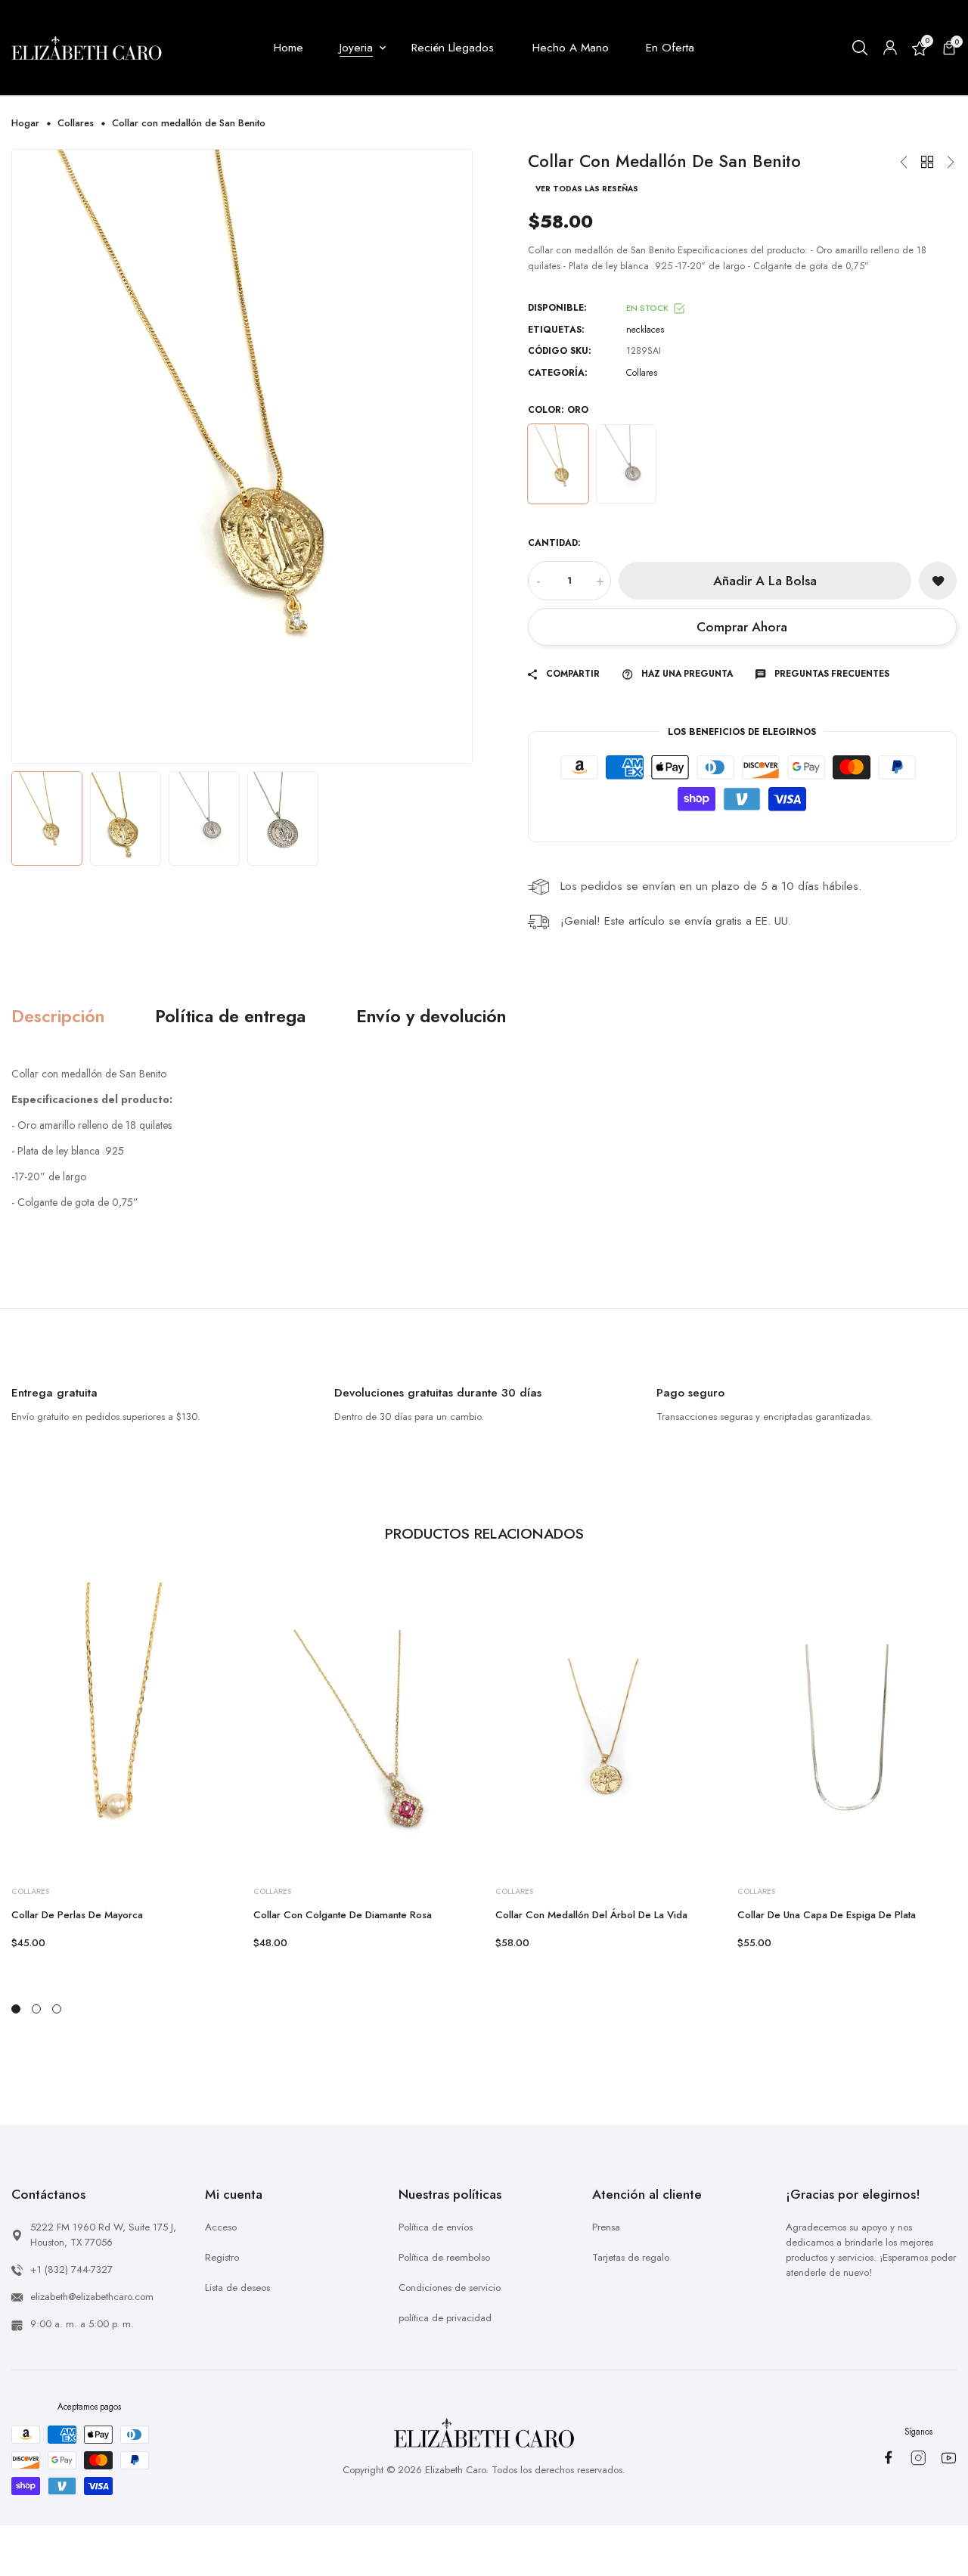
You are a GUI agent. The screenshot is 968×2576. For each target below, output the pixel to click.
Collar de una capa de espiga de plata (827, 1915)
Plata (626, 464)
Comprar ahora (742, 627)
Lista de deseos (237, 2288)
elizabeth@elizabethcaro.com (92, 2297)
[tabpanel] (121, 1767)
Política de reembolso (444, 2257)
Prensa (606, 2227)
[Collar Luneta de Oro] (951, 163)
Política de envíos (436, 2227)
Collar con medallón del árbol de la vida (591, 1915)
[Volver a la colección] (927, 163)
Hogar (25, 123)
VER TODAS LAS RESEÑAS (587, 189)
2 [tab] (36, 2009)
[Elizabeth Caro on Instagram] (918, 2458)
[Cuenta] (890, 48)
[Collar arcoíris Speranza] (904, 163)
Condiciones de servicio (450, 2288)
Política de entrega (230, 1017)
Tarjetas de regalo (631, 2257)
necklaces (645, 330)
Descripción (58, 1017)
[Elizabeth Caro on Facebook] (888, 2457)
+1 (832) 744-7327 (71, 2269)
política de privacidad (445, 2318)
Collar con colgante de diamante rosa (343, 1915)
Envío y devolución (431, 1017)
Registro (222, 2257)
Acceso (221, 2227)
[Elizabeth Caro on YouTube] (949, 2458)
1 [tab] (16, 2009)
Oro (558, 464)
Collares (76, 123)
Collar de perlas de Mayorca (77, 1915)
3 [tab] (57, 2009)
